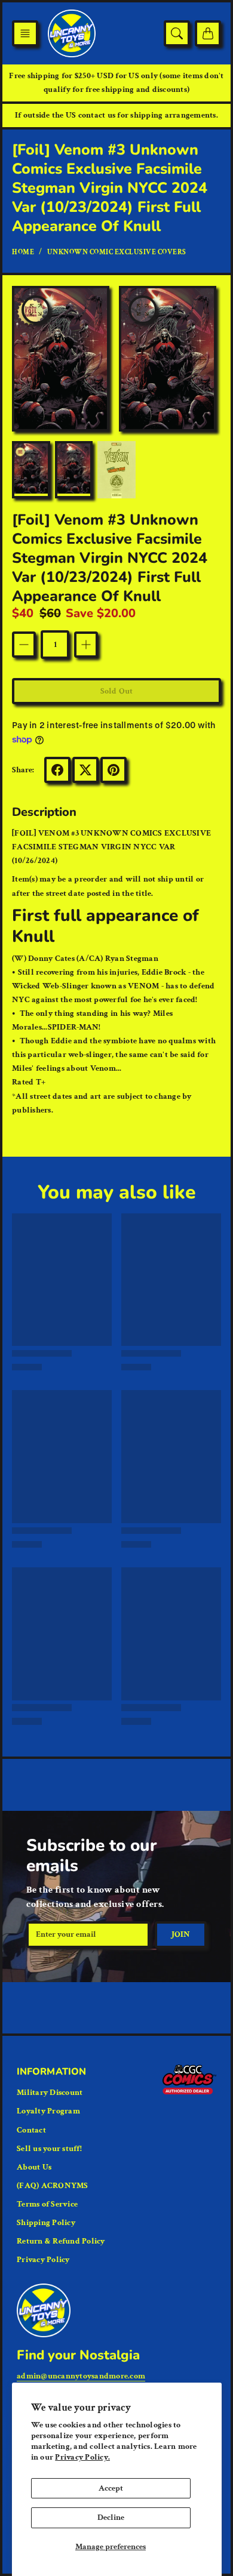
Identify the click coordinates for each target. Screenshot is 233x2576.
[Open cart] (208, 33)
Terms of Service (47, 2204)
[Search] (177, 33)
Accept (111, 2488)
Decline (111, 2518)
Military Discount (50, 2093)
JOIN (181, 1934)
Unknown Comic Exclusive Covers (117, 252)
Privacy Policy (43, 2260)
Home (23, 252)
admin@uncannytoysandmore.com (81, 2376)
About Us (34, 2167)
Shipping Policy (46, 2223)
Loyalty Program (48, 2111)
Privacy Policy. (82, 2457)
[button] (25, 33)
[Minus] (24, 645)
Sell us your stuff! (49, 2149)
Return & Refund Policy (61, 2241)
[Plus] (86, 645)
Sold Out (116, 691)
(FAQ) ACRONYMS (53, 2186)
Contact (31, 2130)
